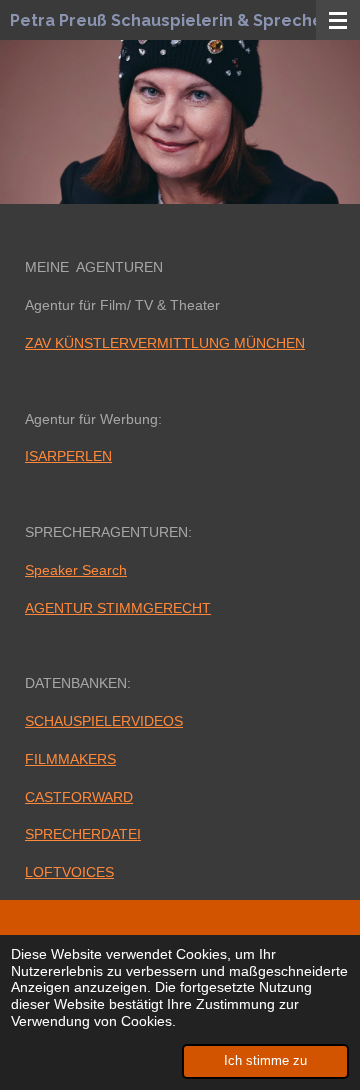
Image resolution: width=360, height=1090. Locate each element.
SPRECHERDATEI (83, 834)
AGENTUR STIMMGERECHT (118, 608)
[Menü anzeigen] (338, 20)
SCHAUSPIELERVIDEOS (104, 721)
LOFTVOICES (69, 872)
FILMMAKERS (70, 759)
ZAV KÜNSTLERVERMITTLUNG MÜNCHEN (165, 343)
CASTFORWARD (79, 797)
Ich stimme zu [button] (265, 1061)
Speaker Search (76, 570)
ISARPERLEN (68, 456)
